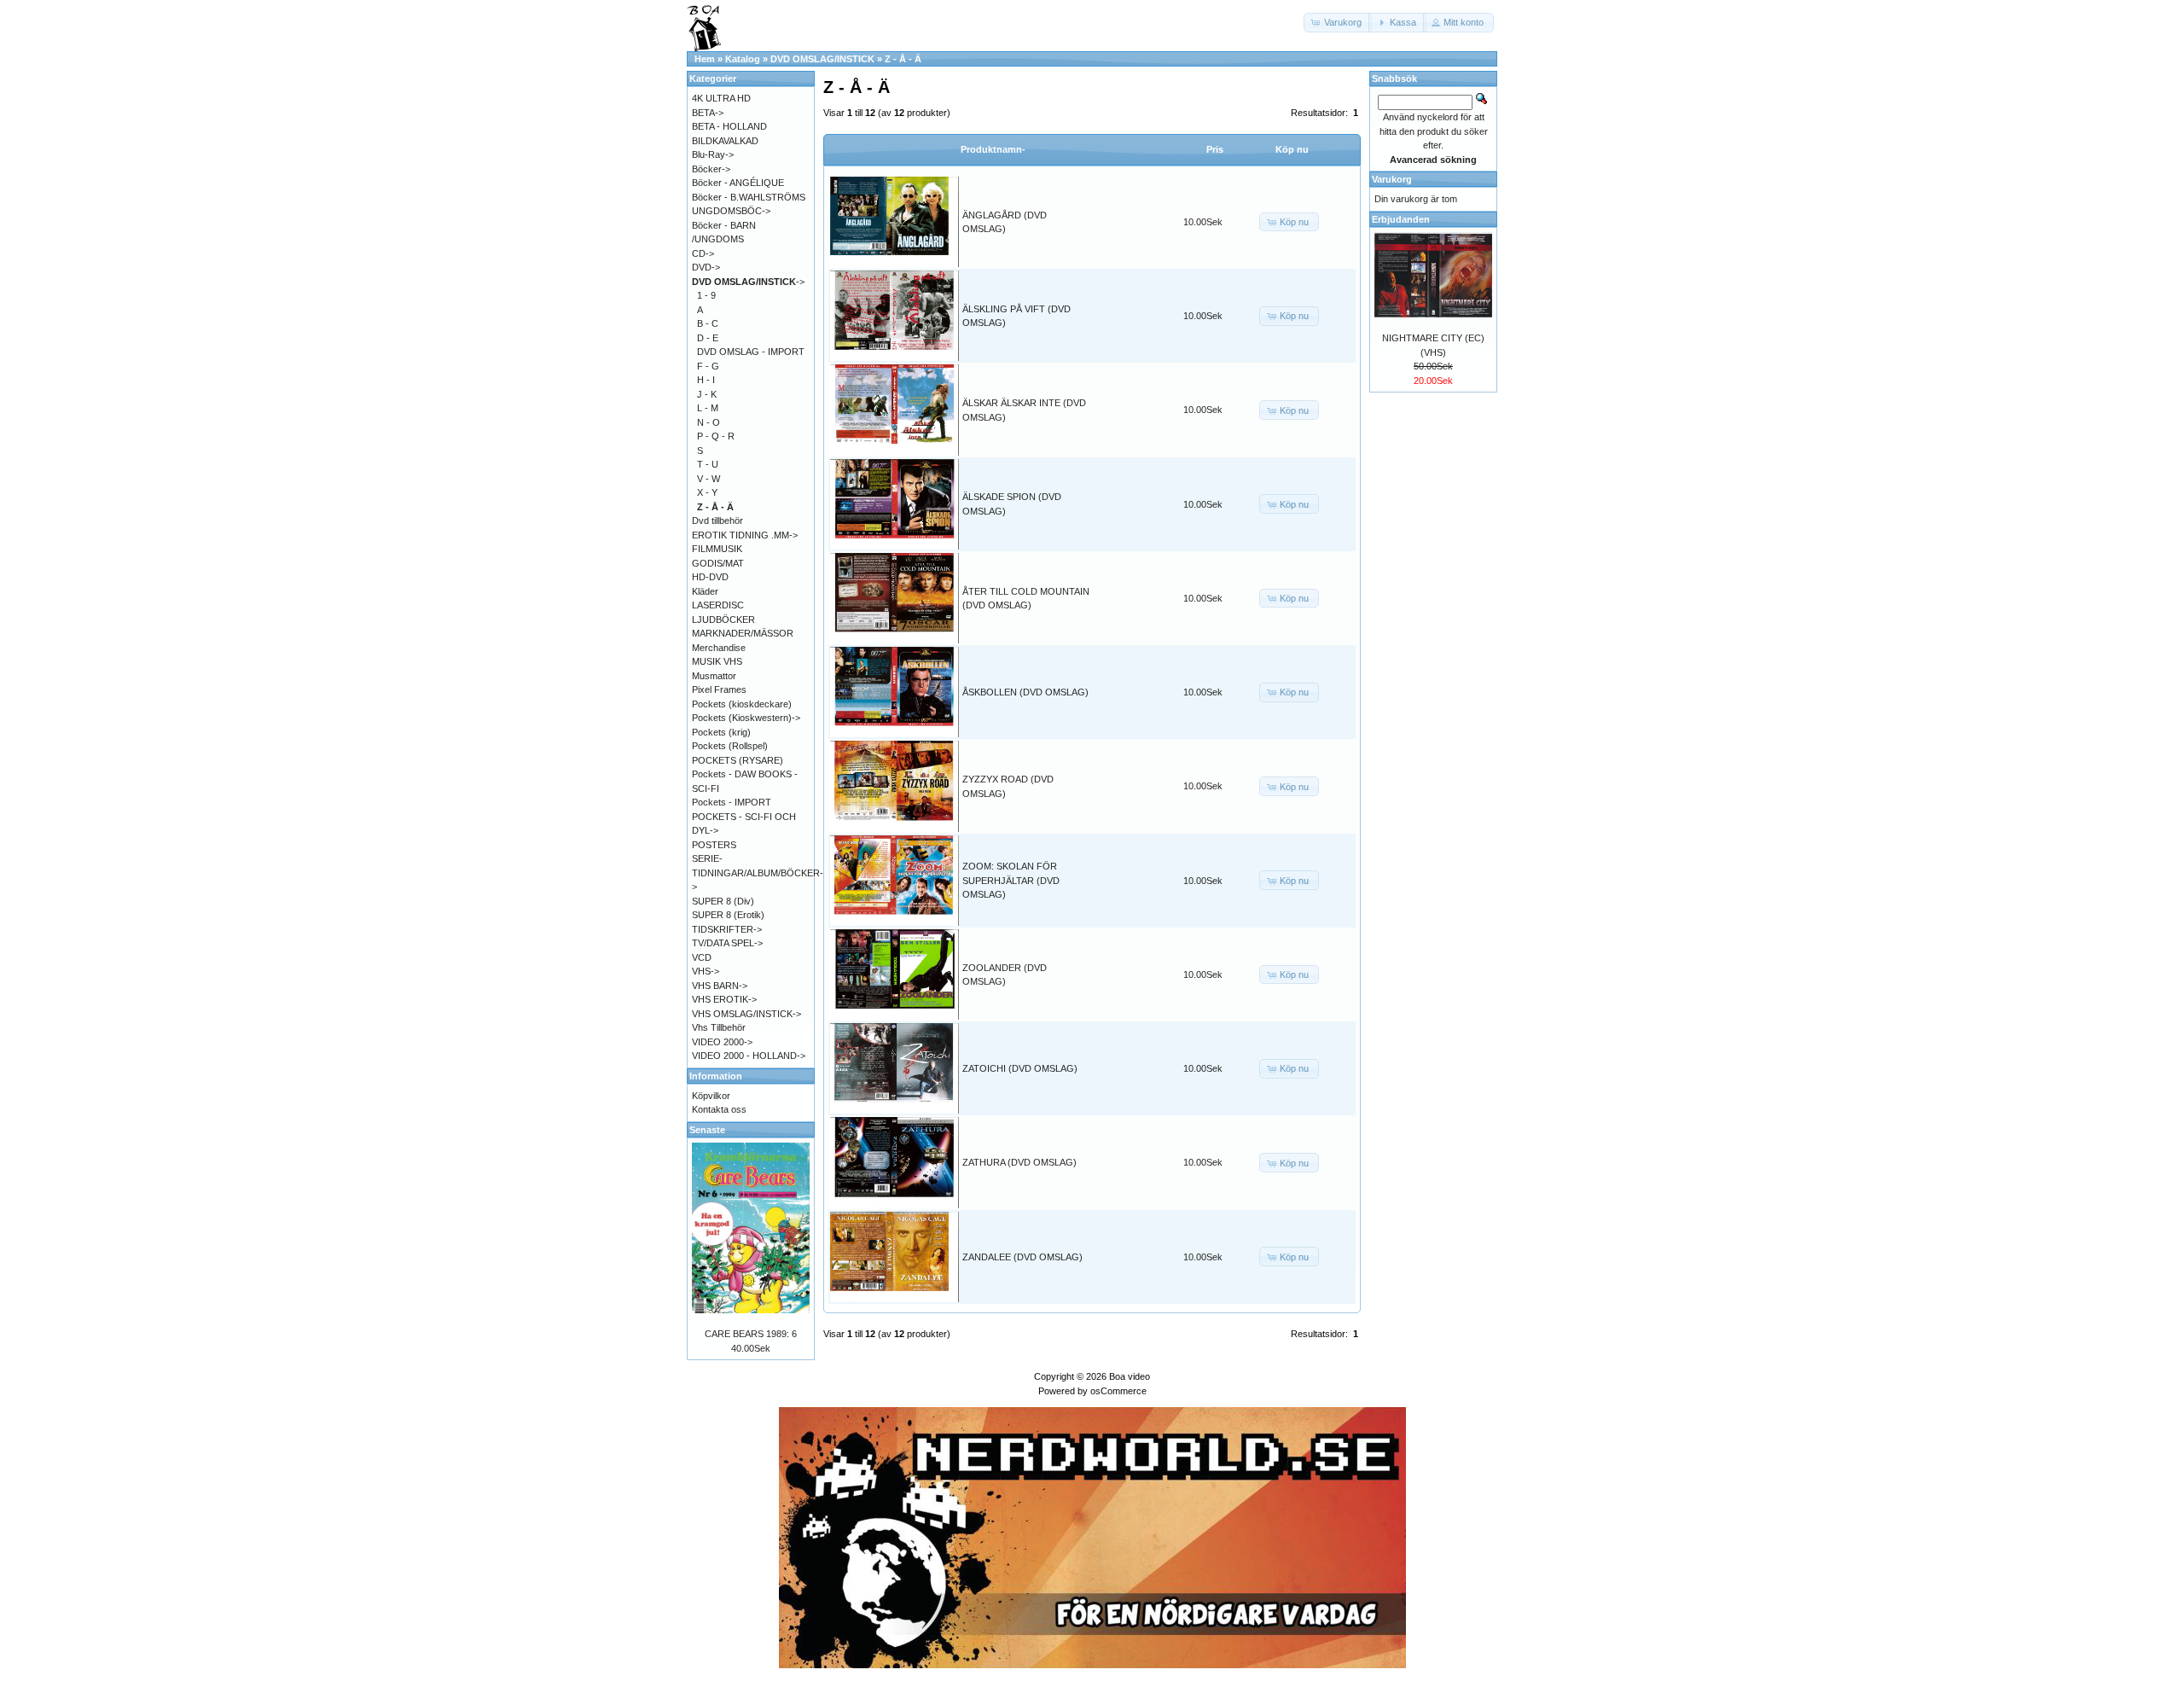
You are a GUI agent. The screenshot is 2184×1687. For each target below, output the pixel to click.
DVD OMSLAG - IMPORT (751, 352)
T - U (708, 464)
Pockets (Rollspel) (730, 746)
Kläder (705, 591)
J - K (707, 394)
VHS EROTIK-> (724, 999)
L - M (708, 408)
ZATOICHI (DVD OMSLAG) (1020, 1068)
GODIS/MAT (718, 563)
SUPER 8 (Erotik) (728, 915)
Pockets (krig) (721, 732)
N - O (709, 422)
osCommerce (1118, 1391)
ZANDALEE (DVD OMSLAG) (1022, 1257)
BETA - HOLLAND (729, 126)
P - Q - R (716, 436)
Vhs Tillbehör (719, 1027)
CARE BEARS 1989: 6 (751, 1334)
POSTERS (714, 845)
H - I (706, 380)
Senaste (707, 1130)
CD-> (703, 253)
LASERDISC (718, 605)
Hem (705, 59)
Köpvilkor (711, 1096)
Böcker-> (711, 169)
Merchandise (719, 648)
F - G (708, 366)
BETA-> (708, 113)
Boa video (1130, 1376)
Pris (1215, 149)
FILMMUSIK (717, 549)
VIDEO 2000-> (722, 1042)
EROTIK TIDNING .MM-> (745, 535)
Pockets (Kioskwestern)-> (746, 718)
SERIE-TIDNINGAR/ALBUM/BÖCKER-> (758, 873)
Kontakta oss (719, 1109)
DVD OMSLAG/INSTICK (822, 59)
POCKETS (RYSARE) (738, 760)
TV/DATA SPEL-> (727, 943)
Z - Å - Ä (903, 59)
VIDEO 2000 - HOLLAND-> (749, 1056)
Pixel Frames (719, 689)
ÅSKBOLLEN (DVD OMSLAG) (1025, 692)
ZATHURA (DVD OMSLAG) (1019, 1162)
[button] (1338, 23)
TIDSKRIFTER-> (727, 929)
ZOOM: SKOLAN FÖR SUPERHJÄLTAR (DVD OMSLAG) (1011, 880)
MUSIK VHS (717, 661)
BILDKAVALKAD (725, 141)
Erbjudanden (1401, 219)
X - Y (707, 492)
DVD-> (706, 267)
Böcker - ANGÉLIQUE (738, 183)
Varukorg (1392, 179)
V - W (709, 479)
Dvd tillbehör (717, 521)
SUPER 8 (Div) (723, 901)
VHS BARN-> (720, 986)
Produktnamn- (993, 149)
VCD (702, 957)
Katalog (743, 59)
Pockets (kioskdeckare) (742, 704)
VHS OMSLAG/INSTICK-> (746, 1014)
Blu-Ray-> (713, 154)
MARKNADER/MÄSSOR (743, 633)
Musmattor (714, 676)
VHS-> (706, 971)
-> (748, 282)
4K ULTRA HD (721, 98)
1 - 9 (706, 295)
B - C (708, 323)
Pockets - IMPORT (732, 802)
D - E (708, 338)
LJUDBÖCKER (723, 620)
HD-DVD (710, 577)
